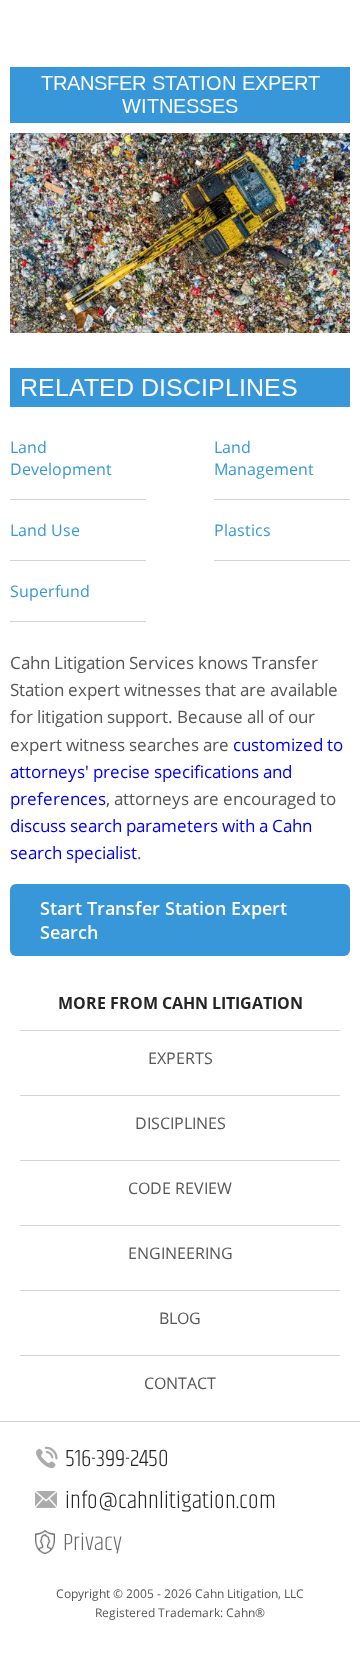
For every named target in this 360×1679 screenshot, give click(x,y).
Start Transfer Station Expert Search (163, 920)
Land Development (61, 458)
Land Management (264, 458)
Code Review (180, 1188)
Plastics (242, 530)
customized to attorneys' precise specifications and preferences (176, 771)
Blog (180, 1318)
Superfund (50, 591)
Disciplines (180, 1123)
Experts (180, 1058)
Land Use (45, 530)
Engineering (180, 1253)
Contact (180, 1383)
